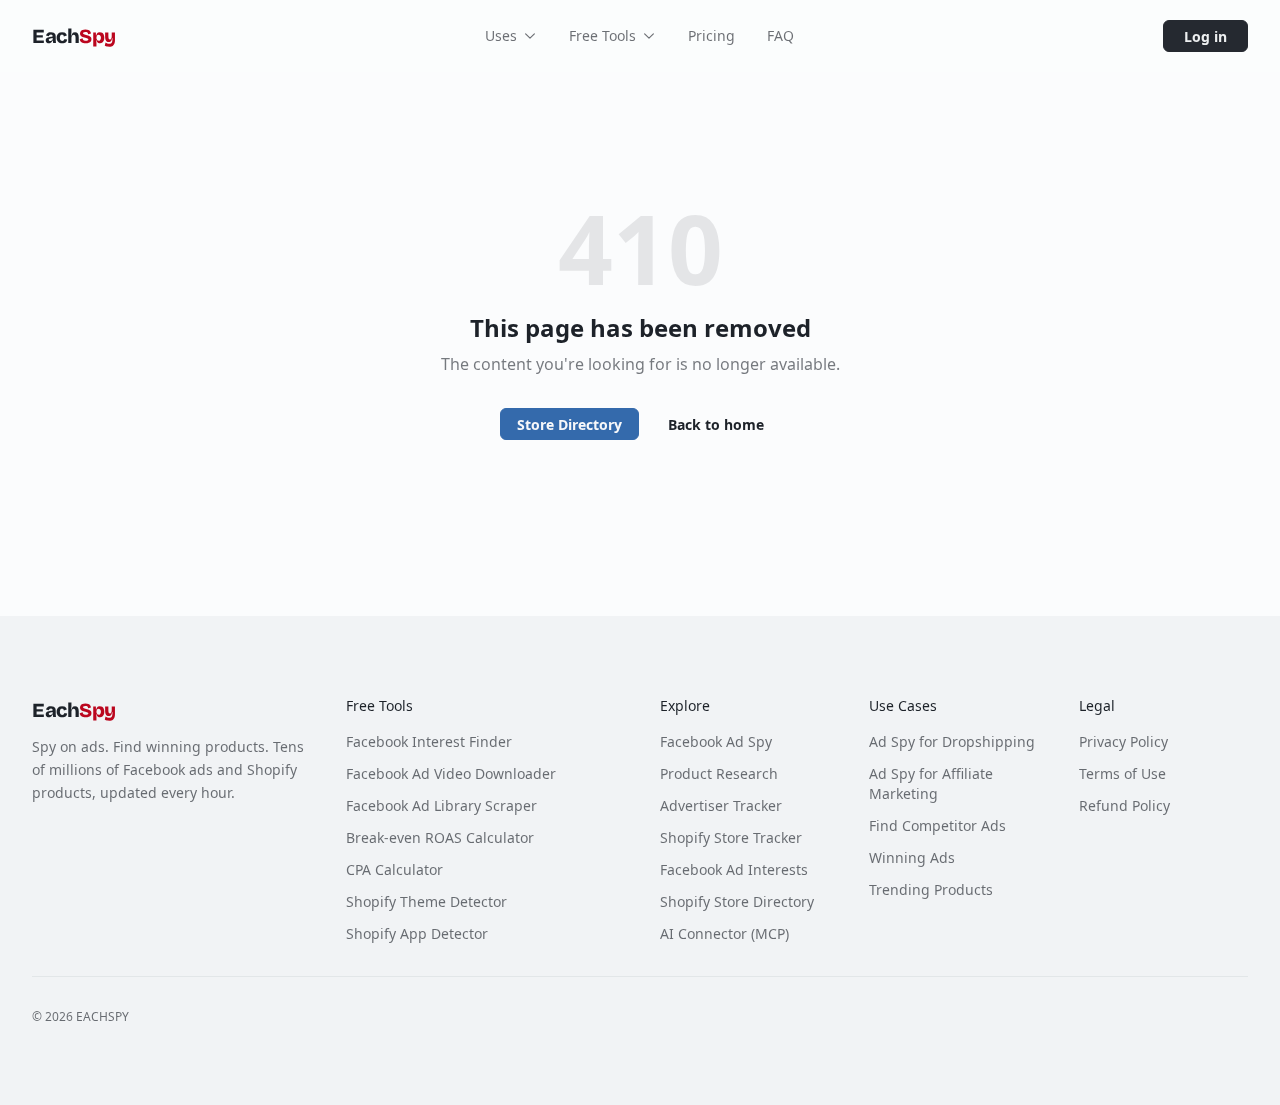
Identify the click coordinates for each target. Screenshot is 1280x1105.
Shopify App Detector (417, 933)
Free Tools (602, 35)
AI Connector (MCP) (724, 933)
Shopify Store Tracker (731, 837)
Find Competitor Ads (937, 825)
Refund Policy (1124, 805)
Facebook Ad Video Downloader (451, 773)
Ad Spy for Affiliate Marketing (931, 783)
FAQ (780, 35)
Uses (501, 35)
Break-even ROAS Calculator (440, 837)
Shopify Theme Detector (426, 901)
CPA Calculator (394, 869)
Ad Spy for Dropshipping (952, 741)
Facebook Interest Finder (429, 741)
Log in (1205, 36)
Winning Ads (912, 857)
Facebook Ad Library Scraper (441, 805)
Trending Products (931, 889)
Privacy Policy (1123, 741)
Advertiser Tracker (721, 805)
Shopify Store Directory (737, 901)
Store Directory (569, 424)
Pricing (711, 35)
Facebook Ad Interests (734, 869)
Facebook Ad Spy (716, 741)
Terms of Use (1122, 773)
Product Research (719, 773)
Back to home (716, 424)
